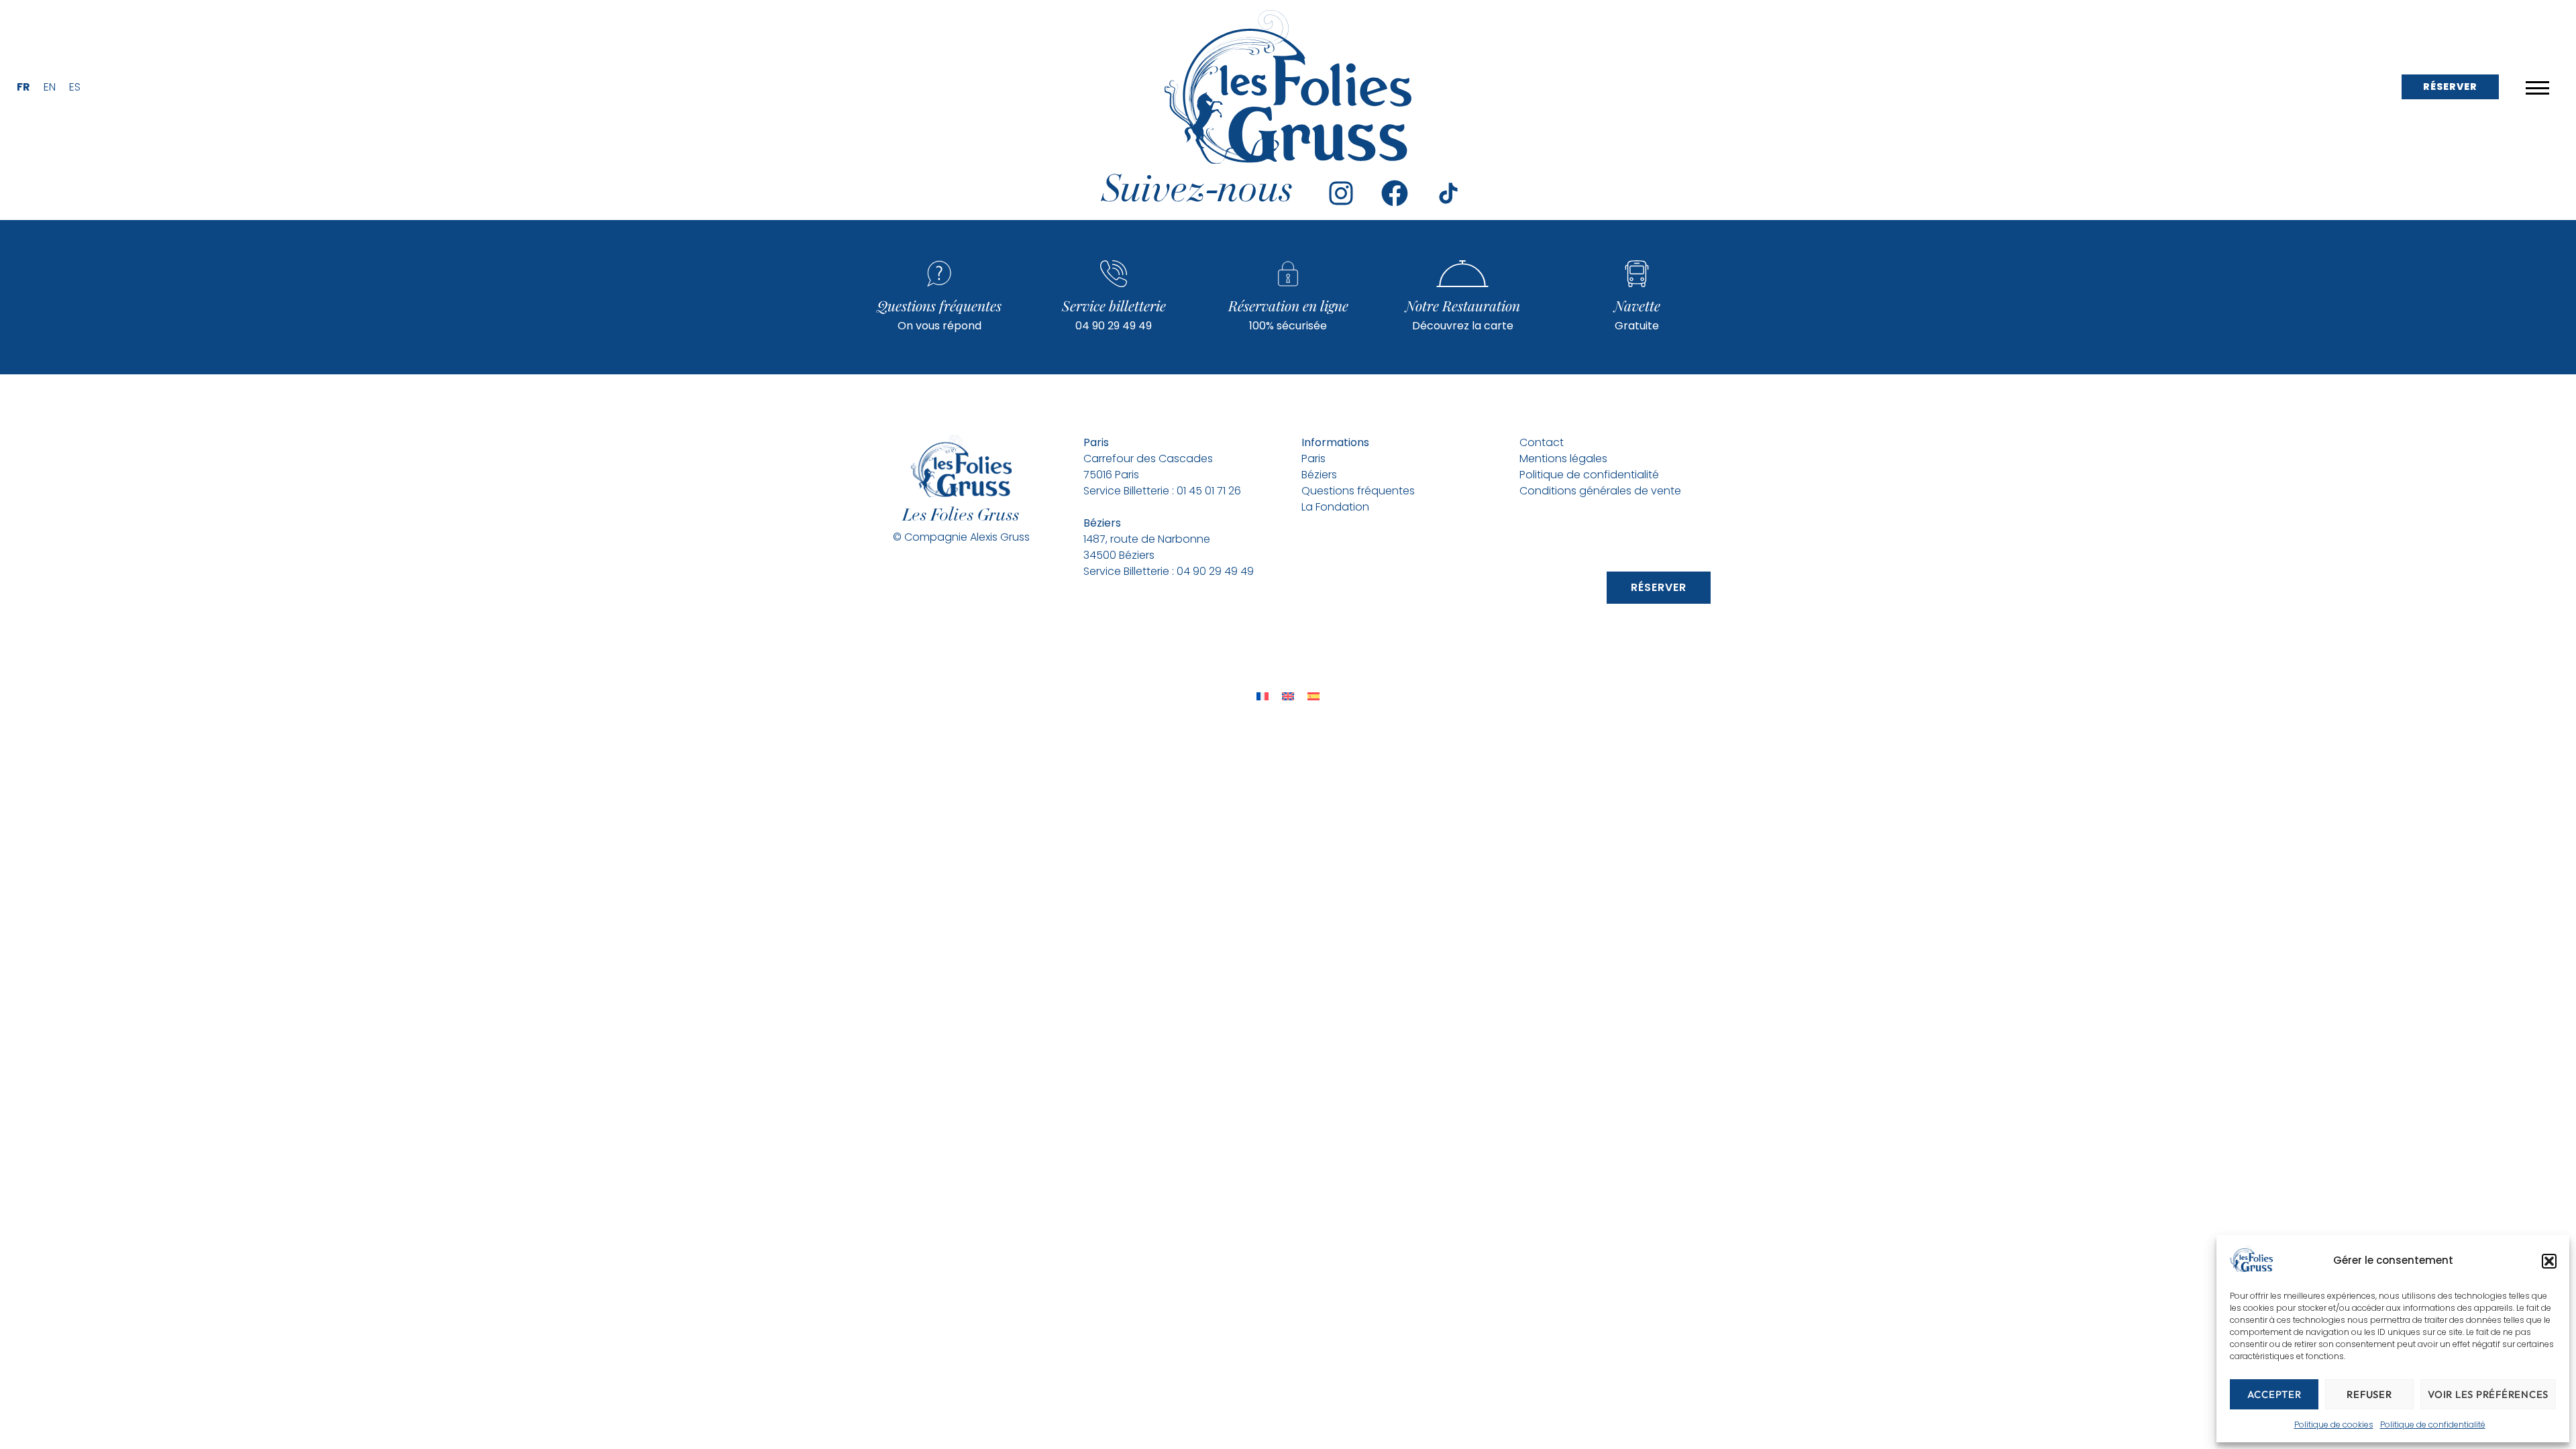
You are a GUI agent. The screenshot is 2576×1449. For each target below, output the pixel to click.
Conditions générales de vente (1600, 491)
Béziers (1319, 475)
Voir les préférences (2488, 1394)
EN (50, 87)
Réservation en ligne (1288, 305)
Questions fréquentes (939, 305)
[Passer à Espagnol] (1313, 696)
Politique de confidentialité (2433, 1425)
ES (75, 87)
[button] (2549, 1261)
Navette (1637, 305)
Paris (1315, 459)
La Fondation (1335, 507)
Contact (1542, 442)
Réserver (2450, 87)
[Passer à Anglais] (1288, 696)
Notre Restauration (1463, 305)
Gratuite (1637, 326)
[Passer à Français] (1263, 696)
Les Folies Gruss (961, 517)
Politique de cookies (2334, 1425)
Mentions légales (1563, 459)
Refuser (2369, 1394)
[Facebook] (1395, 193)
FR (23, 87)
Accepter (2274, 1394)
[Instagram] (1341, 193)
